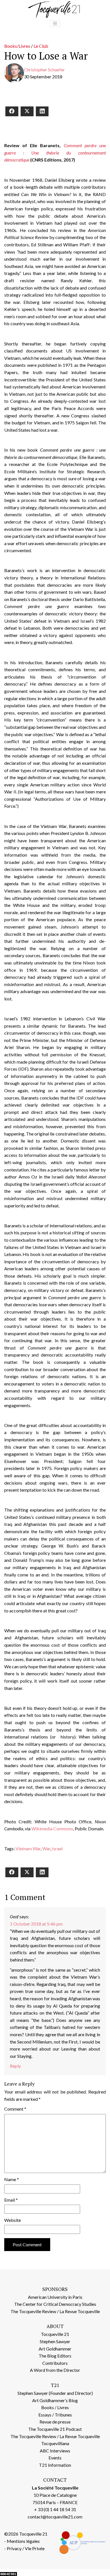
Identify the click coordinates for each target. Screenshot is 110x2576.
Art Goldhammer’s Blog (55, 2400)
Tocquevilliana (55, 2443)
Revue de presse (55, 2422)
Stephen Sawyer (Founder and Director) (55, 2393)
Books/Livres (17, 46)
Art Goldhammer (55, 2349)
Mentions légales (23, 2541)
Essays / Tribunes (55, 2415)
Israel (57, 1848)
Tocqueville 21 (55, 2334)
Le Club (41, 46)
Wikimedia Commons (52, 1829)
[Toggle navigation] (55, 24)
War (46, 1848)
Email (11, 2200)
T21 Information (55, 2465)
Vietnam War (28, 1848)
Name (12, 2179)
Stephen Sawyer (55, 2341)
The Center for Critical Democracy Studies (55, 2304)
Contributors (55, 2363)
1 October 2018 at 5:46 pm (36, 1924)
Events (55, 2458)
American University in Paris (55, 2297)
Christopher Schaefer (44, 70)
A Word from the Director (55, 2370)
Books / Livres (55, 2407)
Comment (15, 2109)
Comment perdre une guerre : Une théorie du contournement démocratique (55, 153)
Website (13, 2220)
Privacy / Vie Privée (26, 2548)
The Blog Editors (55, 2356)
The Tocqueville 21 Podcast (55, 2429)
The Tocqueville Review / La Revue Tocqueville (55, 2311)
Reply (15, 2066)
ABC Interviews (55, 2451)
